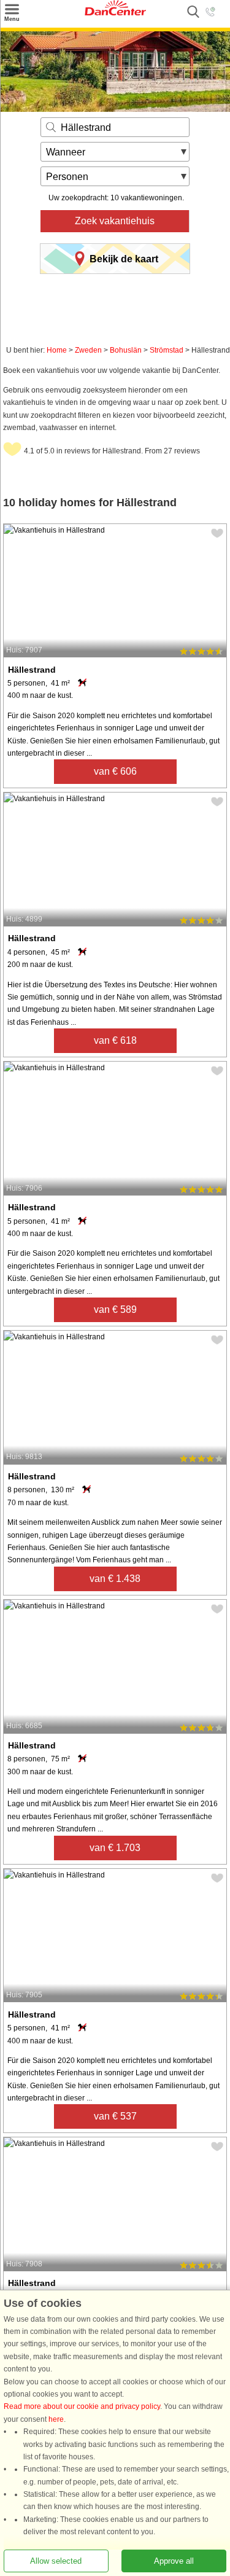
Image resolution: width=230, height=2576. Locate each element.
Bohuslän (126, 350)
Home (57, 350)
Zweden (88, 350)
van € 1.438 (115, 1579)
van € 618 (115, 1040)
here (56, 2419)
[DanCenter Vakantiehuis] (115, 13)
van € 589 (115, 1310)
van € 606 (115, 771)
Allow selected (56, 2561)
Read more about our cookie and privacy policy (82, 2407)
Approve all (174, 2561)
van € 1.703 (115, 1848)
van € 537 (115, 2116)
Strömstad (167, 350)
